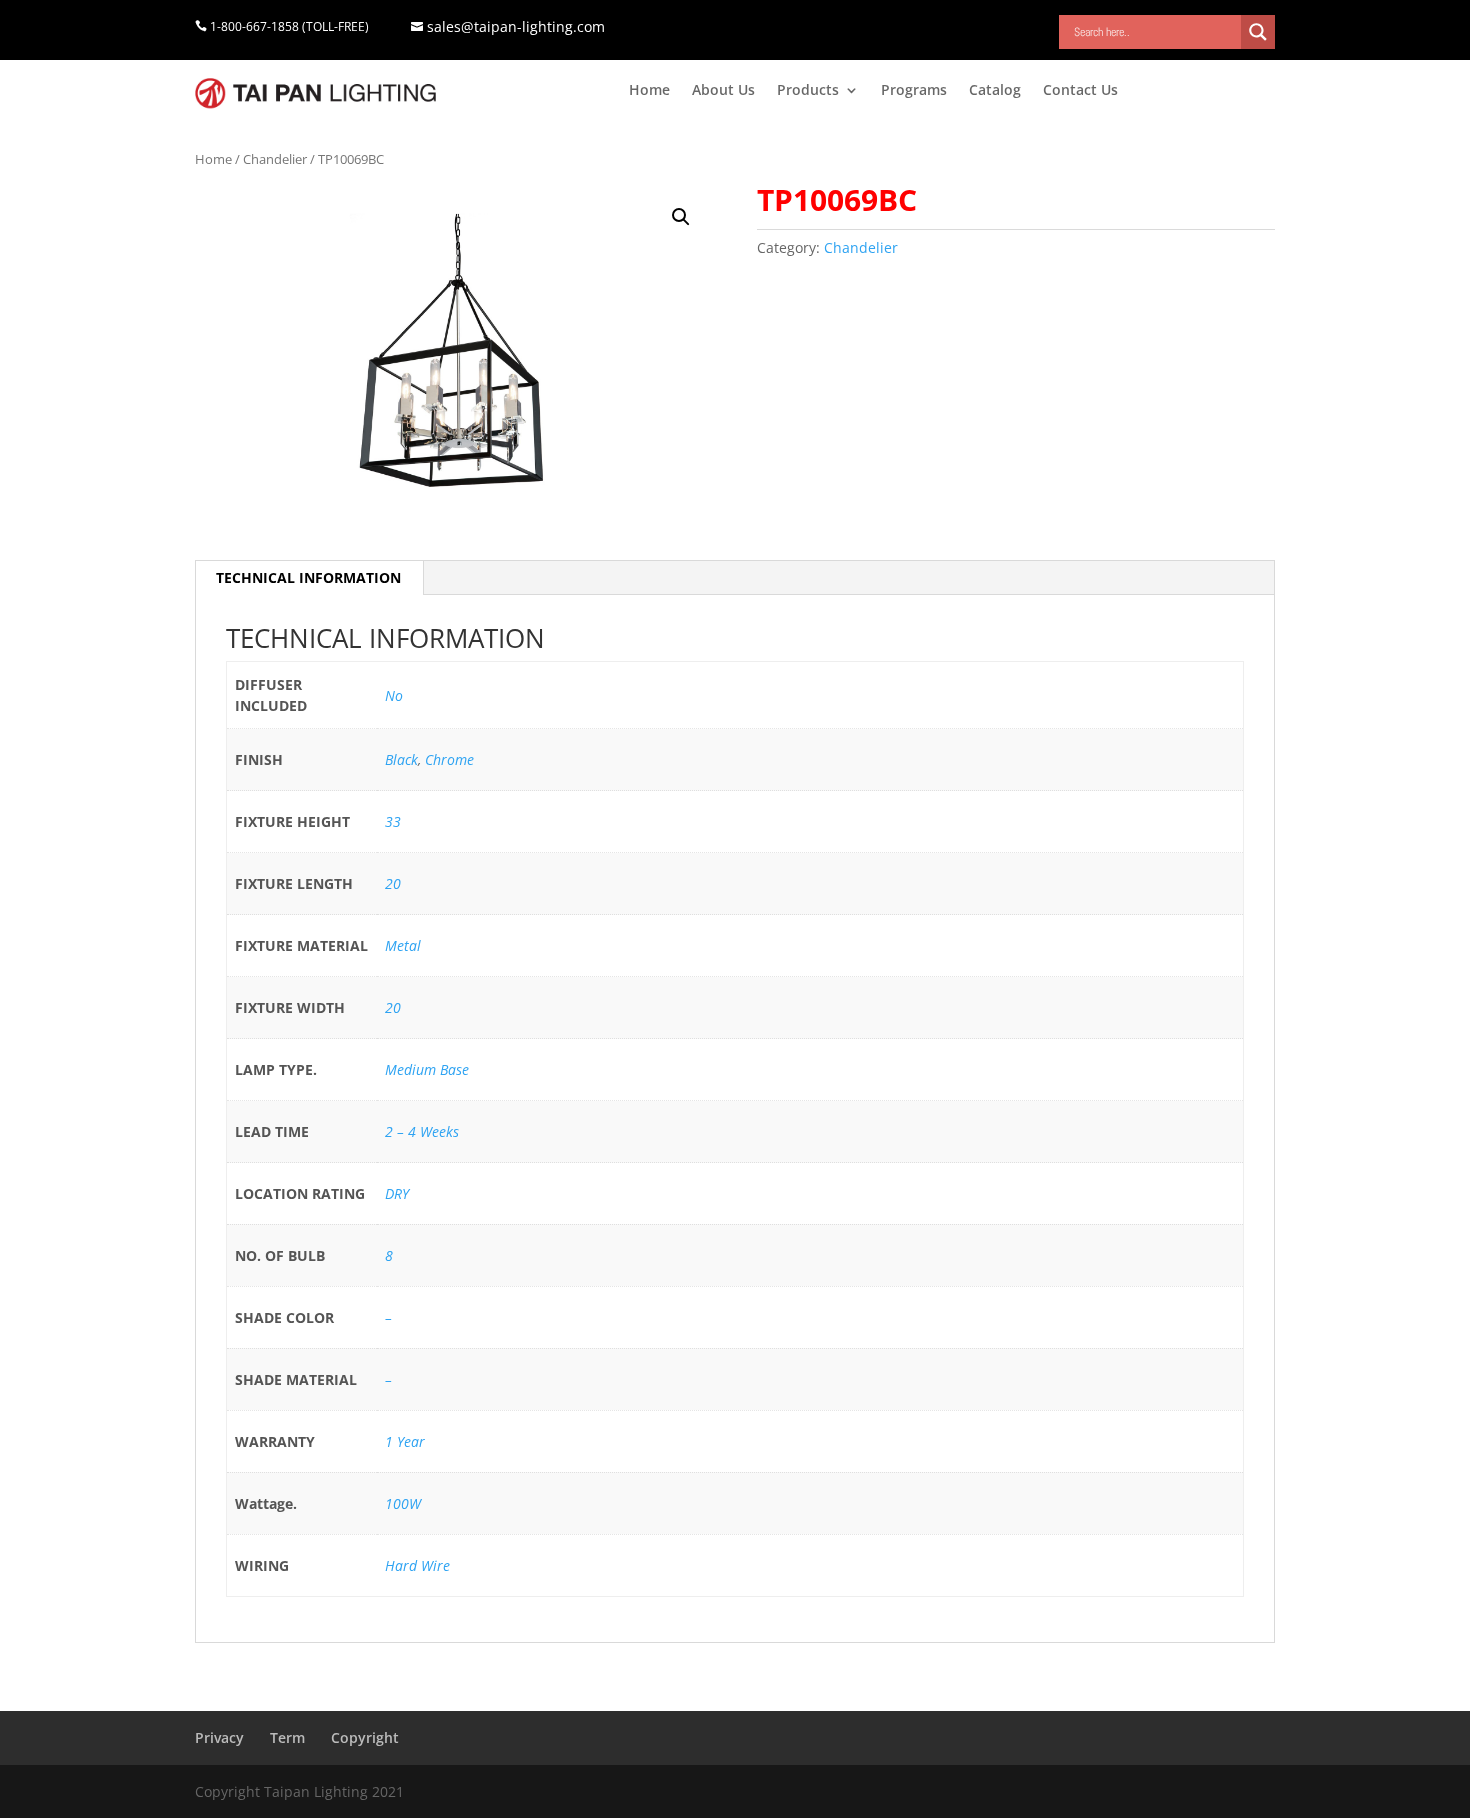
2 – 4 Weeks (422, 1131)
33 (393, 821)
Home (649, 91)
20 (393, 883)
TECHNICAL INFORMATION (308, 577)
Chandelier (275, 159)
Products (808, 91)
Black (401, 759)
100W (403, 1503)
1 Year (405, 1441)
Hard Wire (417, 1565)
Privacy (219, 1737)
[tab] (309, 578)
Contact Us (1080, 91)
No (394, 695)
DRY (397, 1193)
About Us (723, 91)
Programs (914, 91)
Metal (403, 945)
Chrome (449, 759)
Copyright (365, 1737)
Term (287, 1737)
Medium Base (427, 1069)
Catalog (995, 91)
